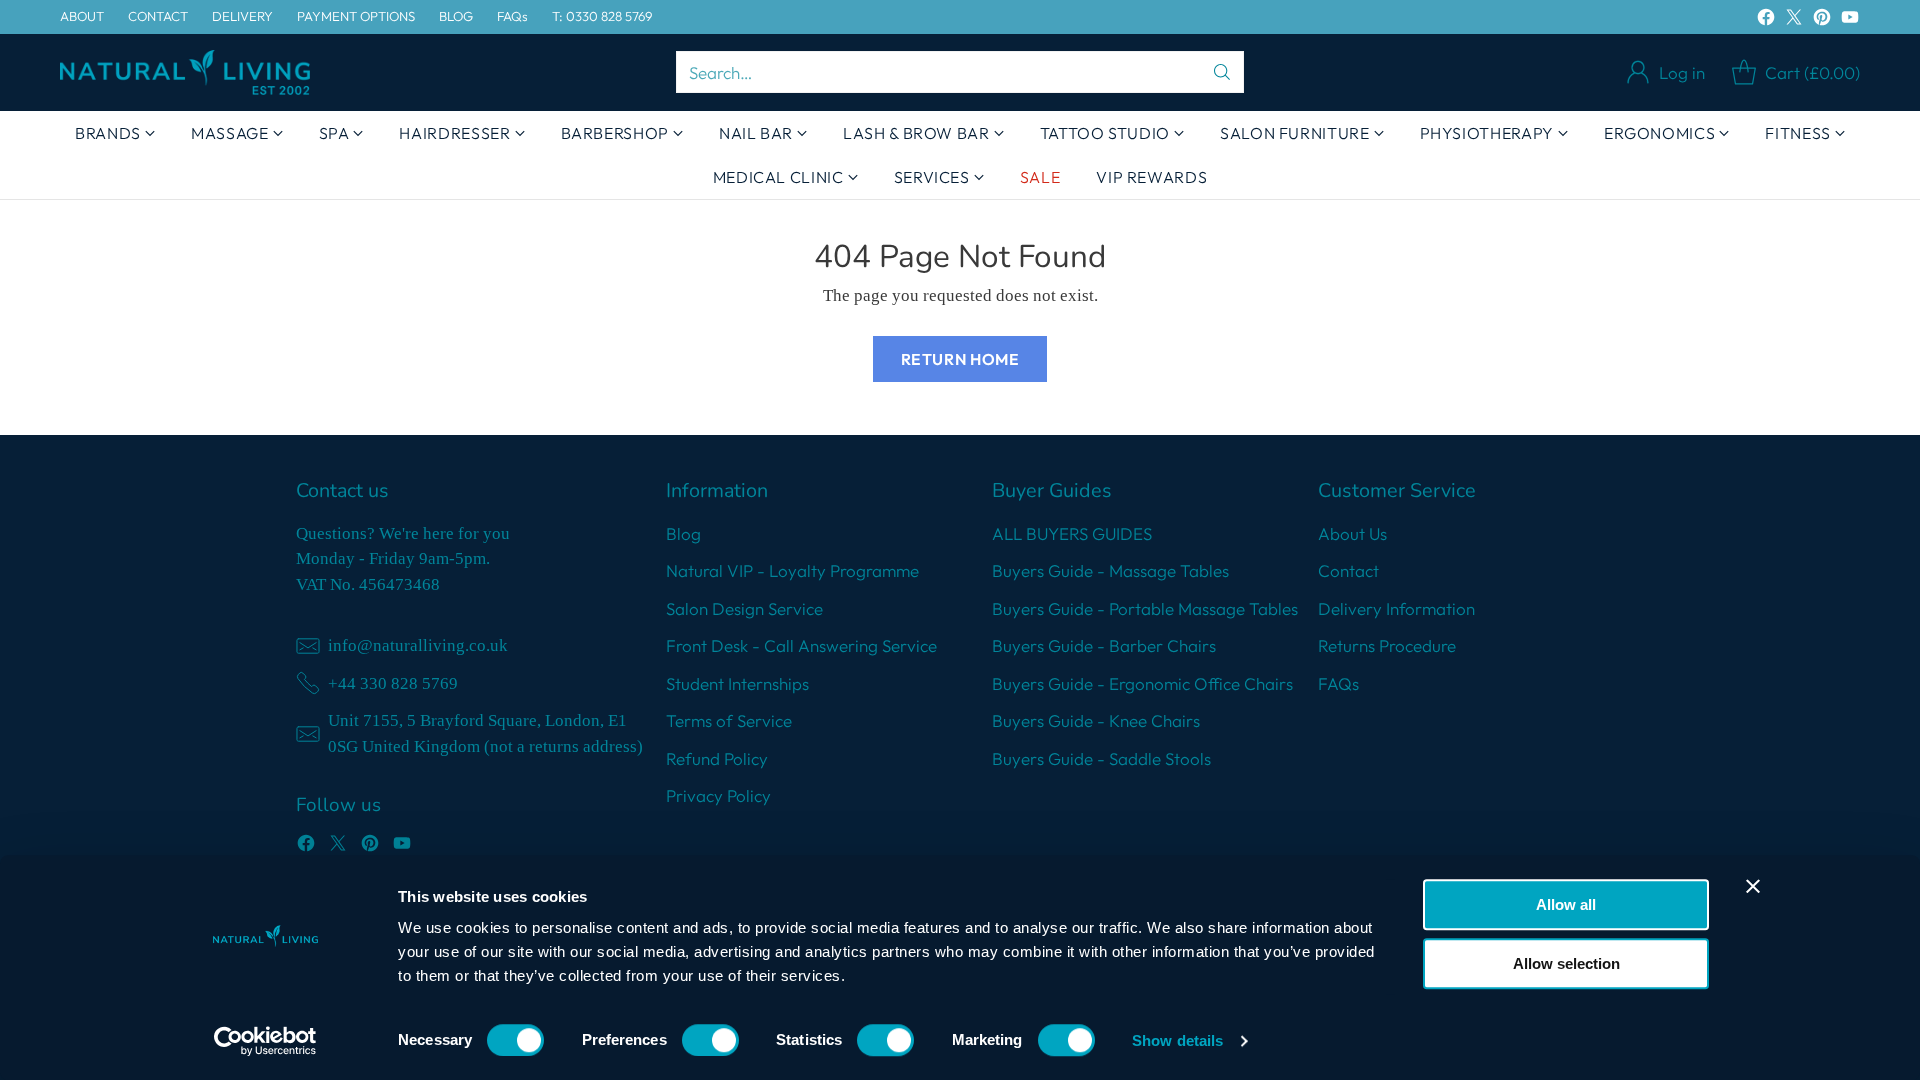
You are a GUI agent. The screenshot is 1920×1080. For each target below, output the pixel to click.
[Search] (1222, 72)
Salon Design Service (744, 608)
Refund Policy (717, 758)
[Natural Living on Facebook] (1766, 20)
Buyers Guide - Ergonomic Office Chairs (1142, 683)
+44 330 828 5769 (393, 683)
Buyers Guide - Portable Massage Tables (1145, 608)
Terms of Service (729, 720)
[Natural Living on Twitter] (1794, 20)
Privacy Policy (718, 795)
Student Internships (737, 683)
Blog (683, 533)
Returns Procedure (1387, 645)
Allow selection (1566, 963)
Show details (1177, 1040)
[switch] (710, 1040)
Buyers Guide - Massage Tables (1110, 570)
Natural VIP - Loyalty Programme (792, 570)
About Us (1352, 533)
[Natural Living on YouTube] (1850, 20)
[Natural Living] (185, 72)
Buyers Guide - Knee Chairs (1096, 720)
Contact (1348, 570)
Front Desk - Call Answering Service (801, 645)
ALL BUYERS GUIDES (1072, 533)
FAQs (1338, 683)
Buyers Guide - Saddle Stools (1101, 758)
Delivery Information (1396, 608)
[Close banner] (1753, 886)
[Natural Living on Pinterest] (1822, 20)
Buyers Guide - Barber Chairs (1104, 645)
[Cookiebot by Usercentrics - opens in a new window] (265, 1041)
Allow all (1566, 904)
